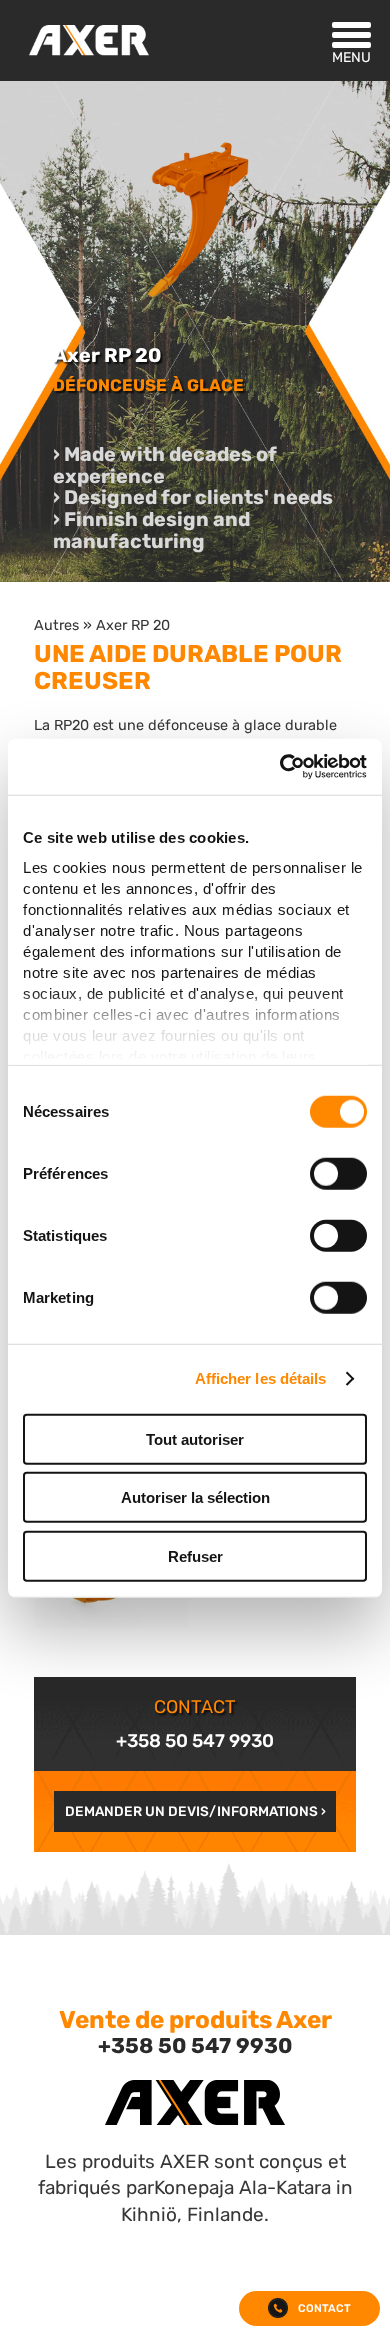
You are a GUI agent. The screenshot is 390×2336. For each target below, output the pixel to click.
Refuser (195, 1555)
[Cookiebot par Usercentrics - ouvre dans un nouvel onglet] (280, 767)
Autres (56, 625)
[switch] (338, 1173)
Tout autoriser (195, 1438)
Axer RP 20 (133, 625)
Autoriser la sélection (195, 1497)
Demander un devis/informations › (195, 1811)
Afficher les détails (261, 1378)
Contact (324, 2308)
